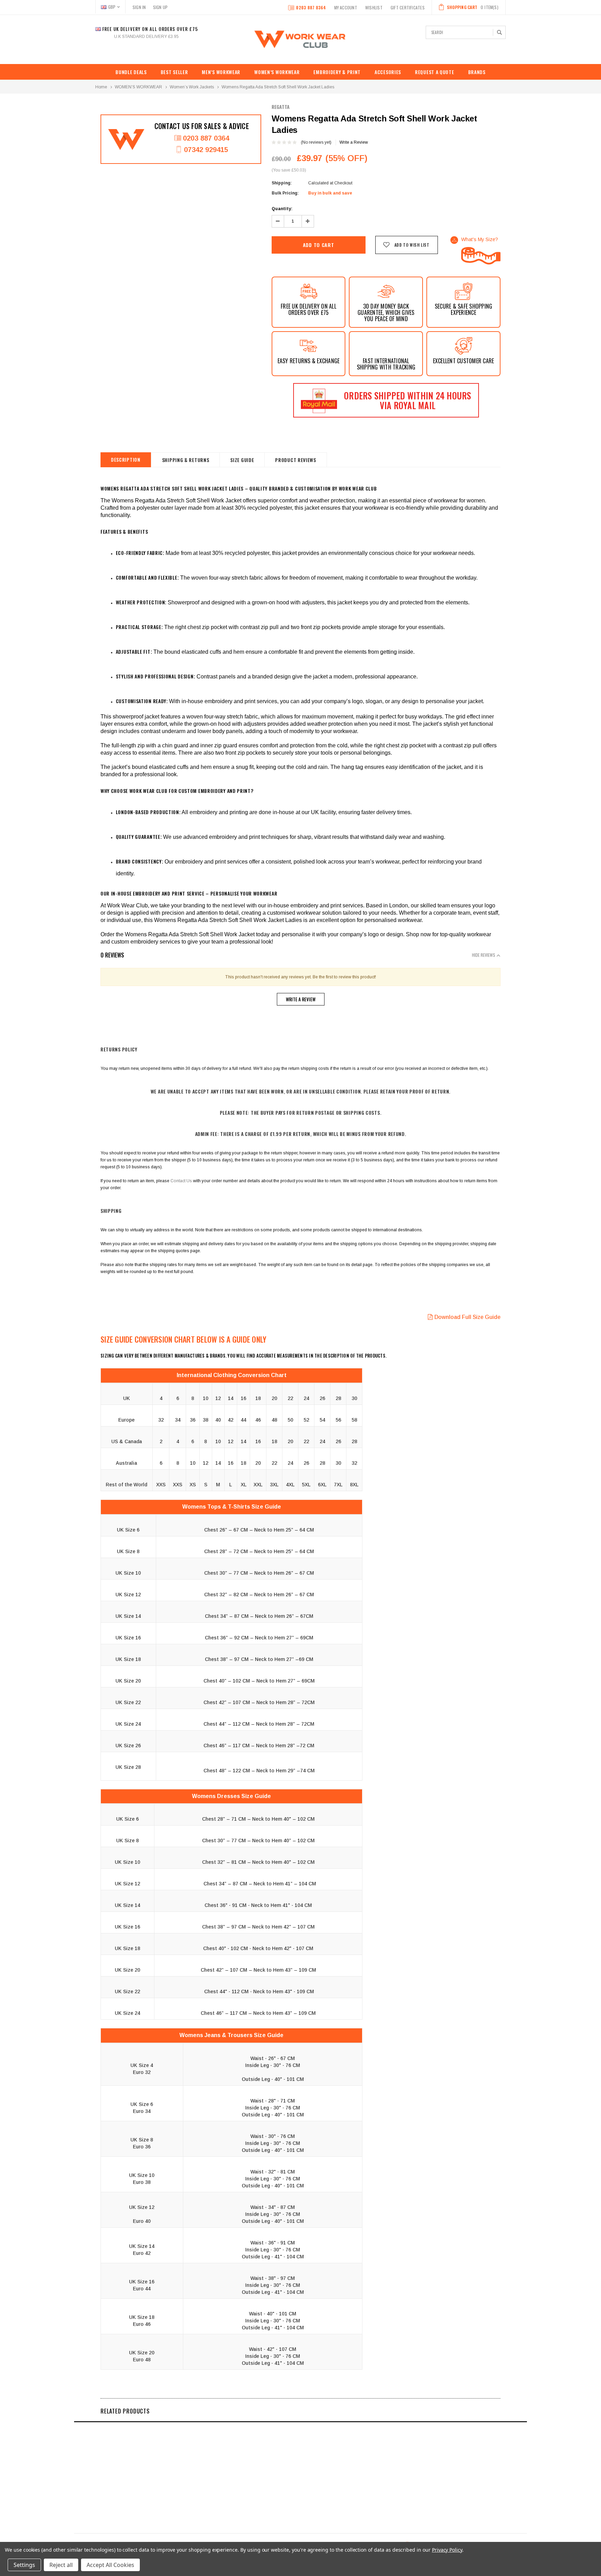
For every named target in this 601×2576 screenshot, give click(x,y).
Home (101, 87)
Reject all (61, 2565)
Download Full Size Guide (467, 1317)
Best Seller (174, 72)
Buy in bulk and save (330, 193)
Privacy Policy (447, 2550)
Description (126, 459)
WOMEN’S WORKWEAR (277, 72)
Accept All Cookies (110, 2565)
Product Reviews (296, 460)
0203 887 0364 (311, 7)
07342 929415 (206, 150)
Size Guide (242, 460)
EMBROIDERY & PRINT (337, 72)
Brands (477, 72)
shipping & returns (186, 460)
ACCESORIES (388, 72)
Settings (24, 2565)
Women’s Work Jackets (192, 87)
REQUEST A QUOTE (435, 72)
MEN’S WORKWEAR (221, 72)
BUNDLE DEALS (131, 72)
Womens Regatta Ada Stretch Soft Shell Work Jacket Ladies (278, 87)
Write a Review (354, 142)
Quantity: (282, 209)
